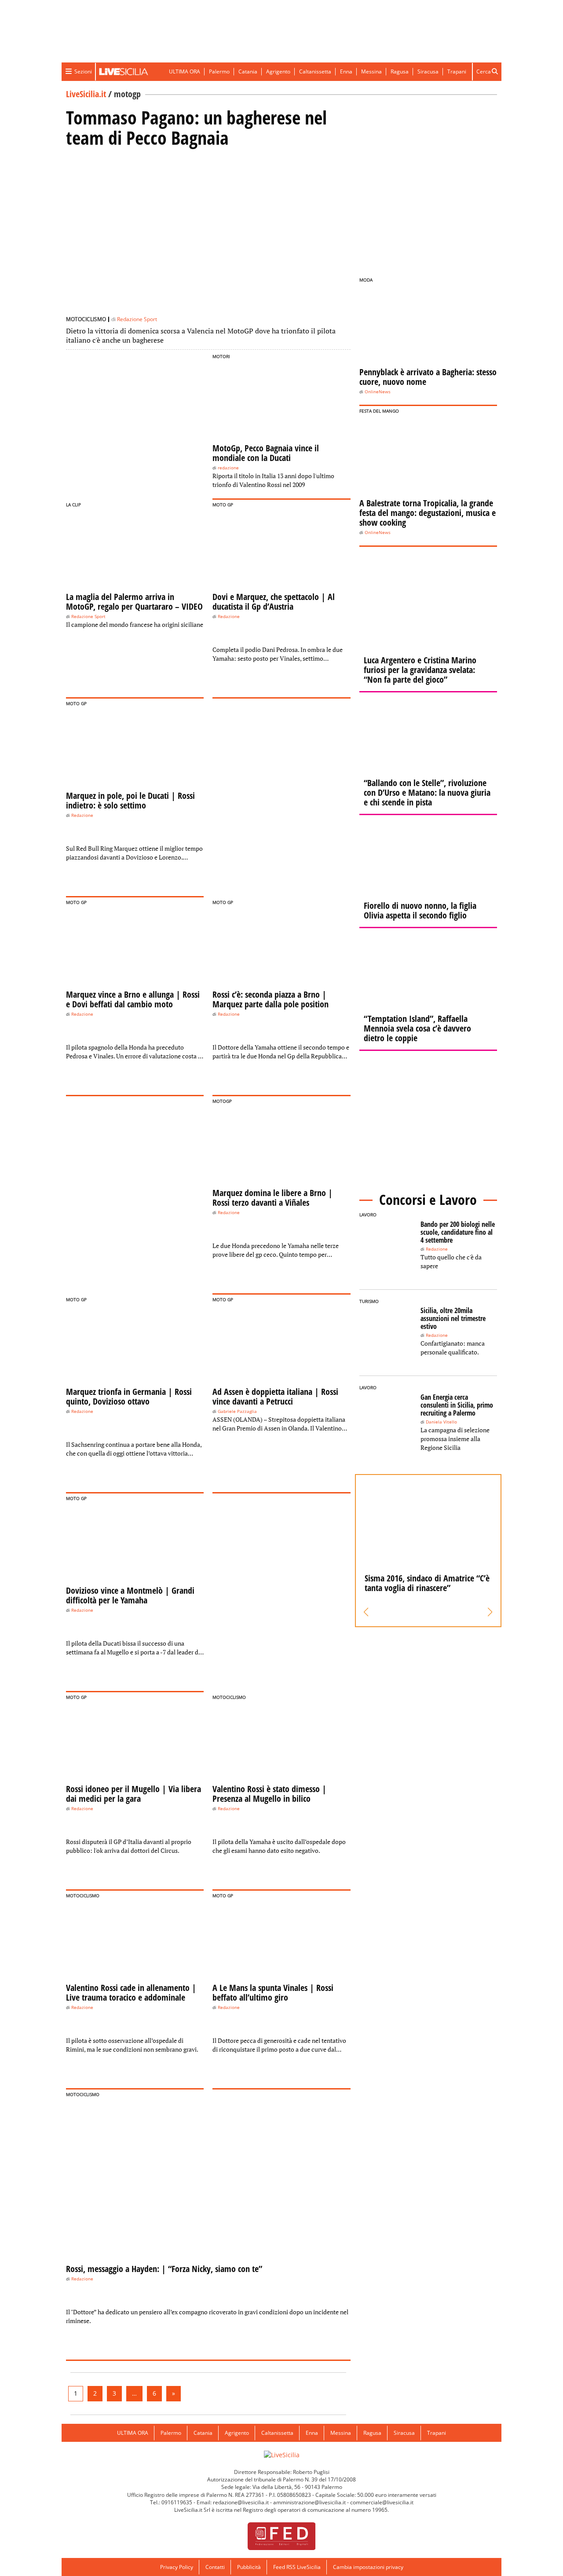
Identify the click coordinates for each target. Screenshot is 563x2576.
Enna (346, 71)
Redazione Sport (137, 319)
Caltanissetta (315, 71)
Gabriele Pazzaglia (237, 1411)
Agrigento (278, 71)
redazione (228, 468)
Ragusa (400, 71)
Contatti (215, 2567)
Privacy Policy (177, 2567)
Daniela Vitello (441, 1422)
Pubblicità (249, 2567)
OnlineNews (378, 392)
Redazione (229, 617)
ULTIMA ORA (185, 71)
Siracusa (428, 71)
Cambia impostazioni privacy (368, 2567)
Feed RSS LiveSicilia (297, 2567)
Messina (371, 71)
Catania (248, 71)
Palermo (219, 71)
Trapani (457, 71)
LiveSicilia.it (86, 94)
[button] (366, 1612)
